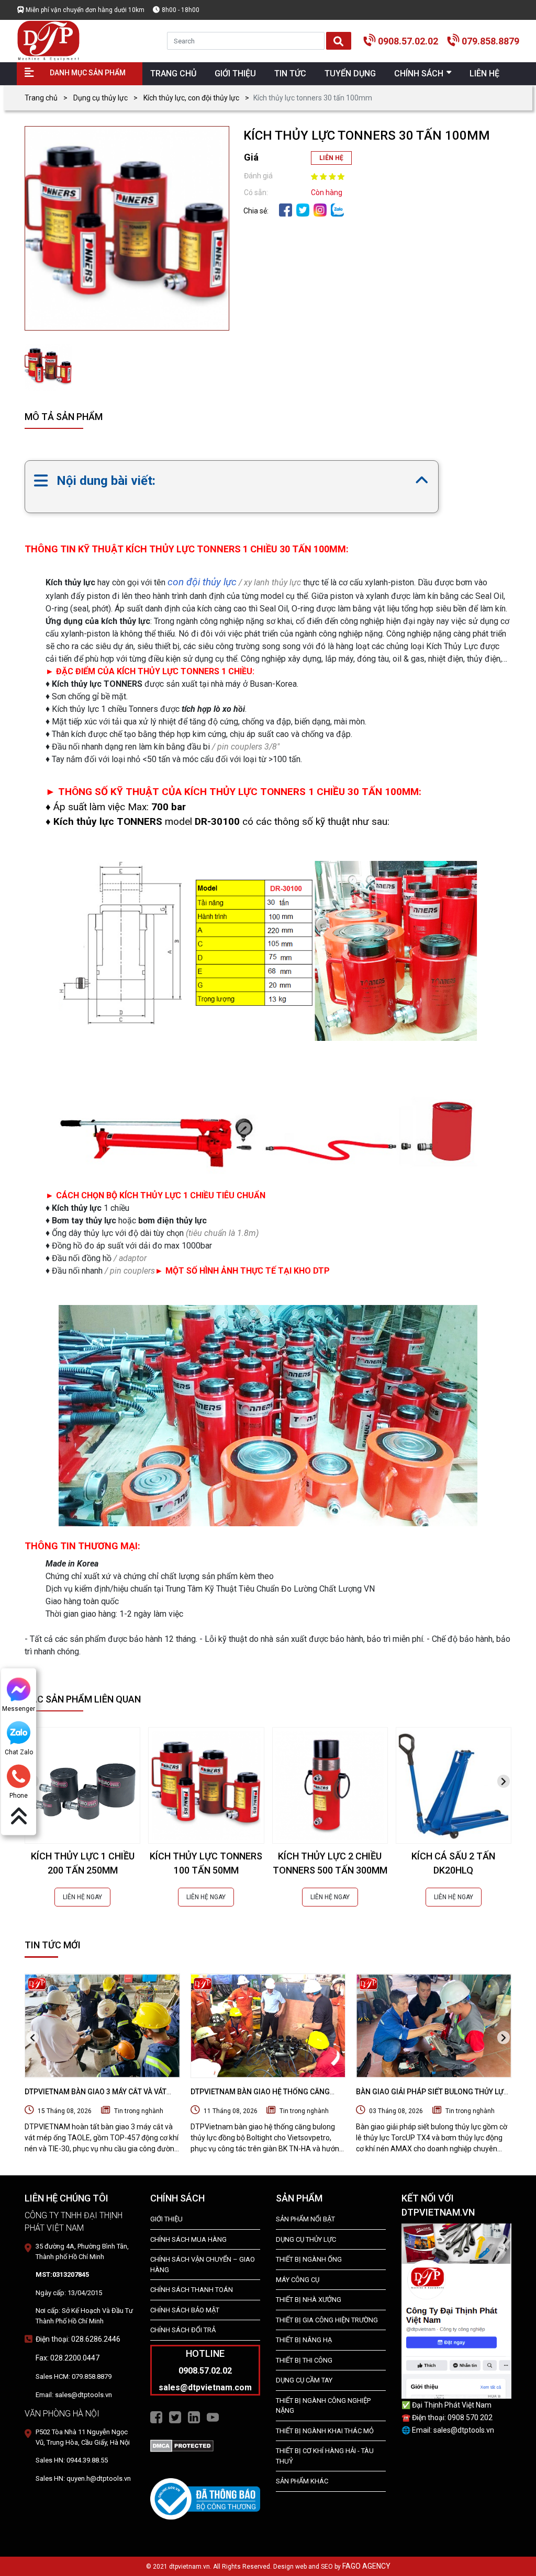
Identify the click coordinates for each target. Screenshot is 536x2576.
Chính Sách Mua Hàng (188, 2239)
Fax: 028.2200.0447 (68, 2358)
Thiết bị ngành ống (309, 2259)
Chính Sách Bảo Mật (185, 2310)
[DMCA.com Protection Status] (182, 2445)
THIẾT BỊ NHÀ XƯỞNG (309, 2300)
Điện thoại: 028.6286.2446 (78, 2339)
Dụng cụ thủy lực (100, 98)
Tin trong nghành (139, 2111)
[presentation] (504, 1781)
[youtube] (213, 2416)
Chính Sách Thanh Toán (192, 2290)
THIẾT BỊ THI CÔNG (304, 2360)
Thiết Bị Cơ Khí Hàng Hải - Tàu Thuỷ (325, 2456)
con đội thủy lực (202, 582)
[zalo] (337, 209)
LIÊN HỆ (331, 158)
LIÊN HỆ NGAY (82, 1897)
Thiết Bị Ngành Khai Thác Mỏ (325, 2431)
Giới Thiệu (166, 2219)
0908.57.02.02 (408, 41)
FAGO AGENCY (366, 2566)
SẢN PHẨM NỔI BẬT (305, 2219)
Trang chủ (41, 98)
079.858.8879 (490, 41)
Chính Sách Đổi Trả (183, 2330)
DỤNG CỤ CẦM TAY (304, 2380)
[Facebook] (286, 209)
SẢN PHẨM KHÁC (302, 2481)
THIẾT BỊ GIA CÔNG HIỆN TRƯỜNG (327, 2320)
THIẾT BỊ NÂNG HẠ (304, 2340)
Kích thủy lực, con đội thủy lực (191, 98)
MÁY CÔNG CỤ (298, 2280)
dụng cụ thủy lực (306, 2239)
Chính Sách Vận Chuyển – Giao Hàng (203, 2265)
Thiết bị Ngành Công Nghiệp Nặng (323, 2406)
